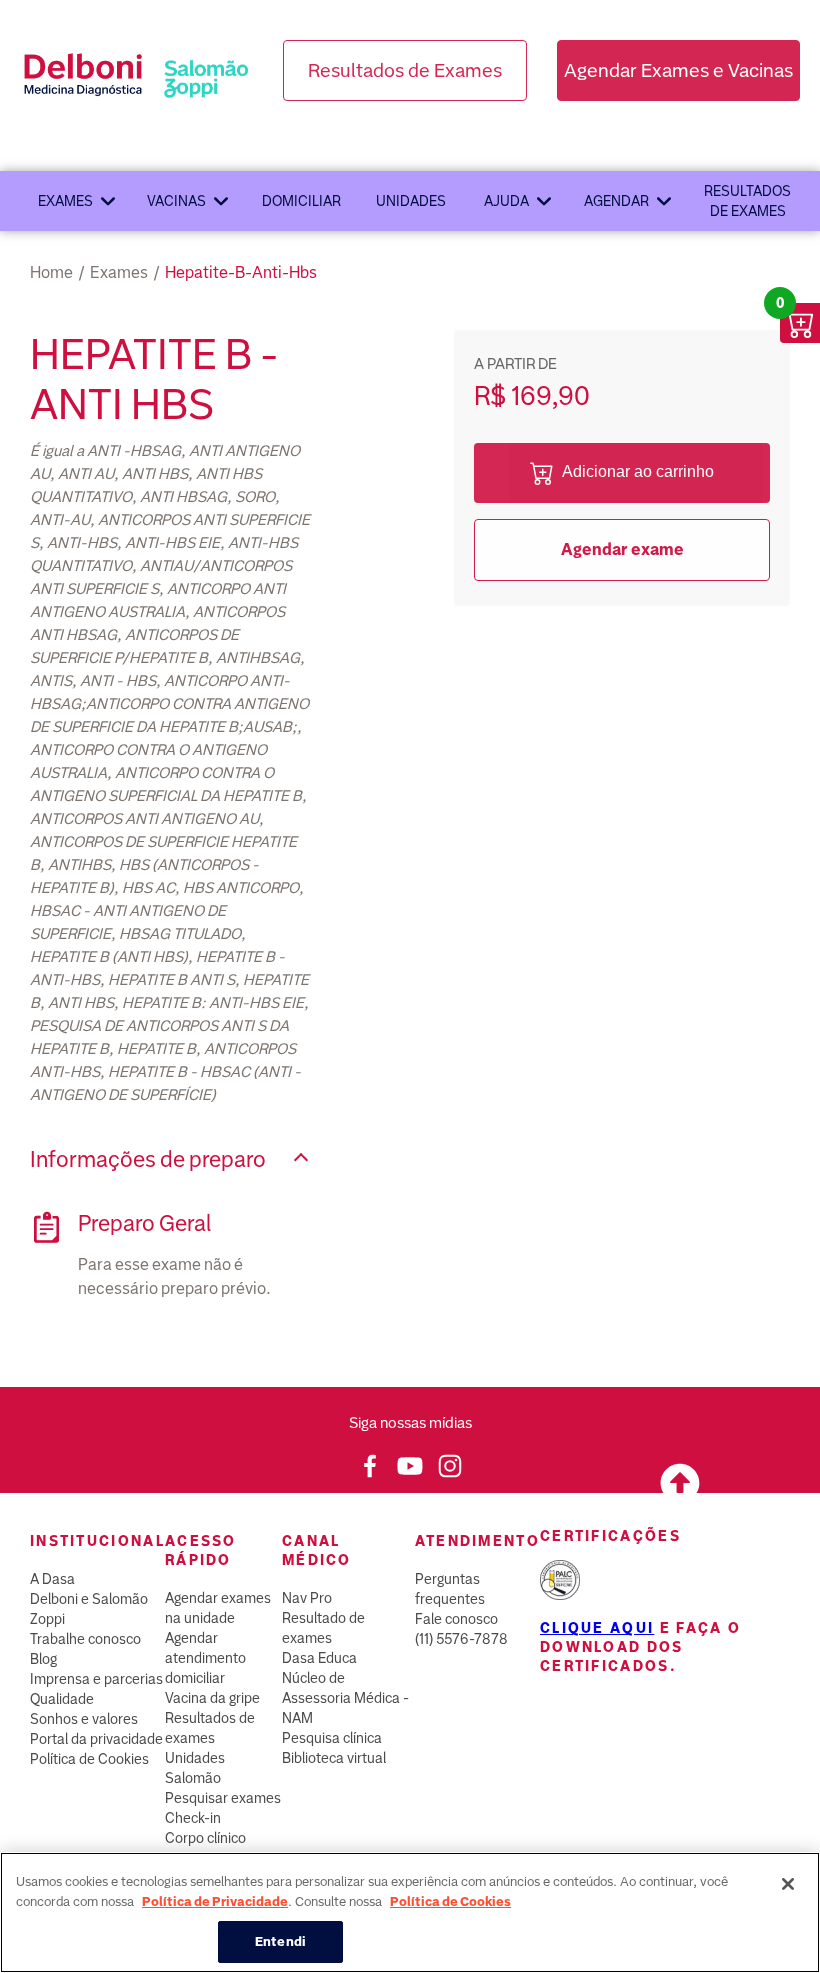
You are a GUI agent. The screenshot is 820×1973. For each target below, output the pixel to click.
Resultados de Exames (405, 70)
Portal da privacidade (96, 1739)
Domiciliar (301, 201)
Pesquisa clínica (332, 1738)
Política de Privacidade (215, 1901)
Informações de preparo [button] (148, 1159)
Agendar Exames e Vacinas (678, 70)
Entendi (280, 1941)
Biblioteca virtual (334, 1758)
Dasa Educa (319, 1658)
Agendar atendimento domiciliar (205, 1658)
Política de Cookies (89, 1759)
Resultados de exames (747, 201)
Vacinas (176, 201)
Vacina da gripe (212, 1698)
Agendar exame (622, 549)
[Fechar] (788, 1884)
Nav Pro (307, 1598)
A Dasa (52, 1579)
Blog (43, 1659)
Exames (65, 201)
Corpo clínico (205, 1838)
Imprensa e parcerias (96, 1679)
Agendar (616, 201)
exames (119, 272)
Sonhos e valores (84, 1719)
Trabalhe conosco (85, 1639)
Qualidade (62, 1699)
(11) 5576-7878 (461, 1639)
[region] (410, 1912)
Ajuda (506, 201)
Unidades (411, 201)
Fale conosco (456, 1619)
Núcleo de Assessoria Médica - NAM (345, 1698)
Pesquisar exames (223, 1798)
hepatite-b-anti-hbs (241, 272)
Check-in (193, 1818)
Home (51, 272)
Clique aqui (597, 1628)
